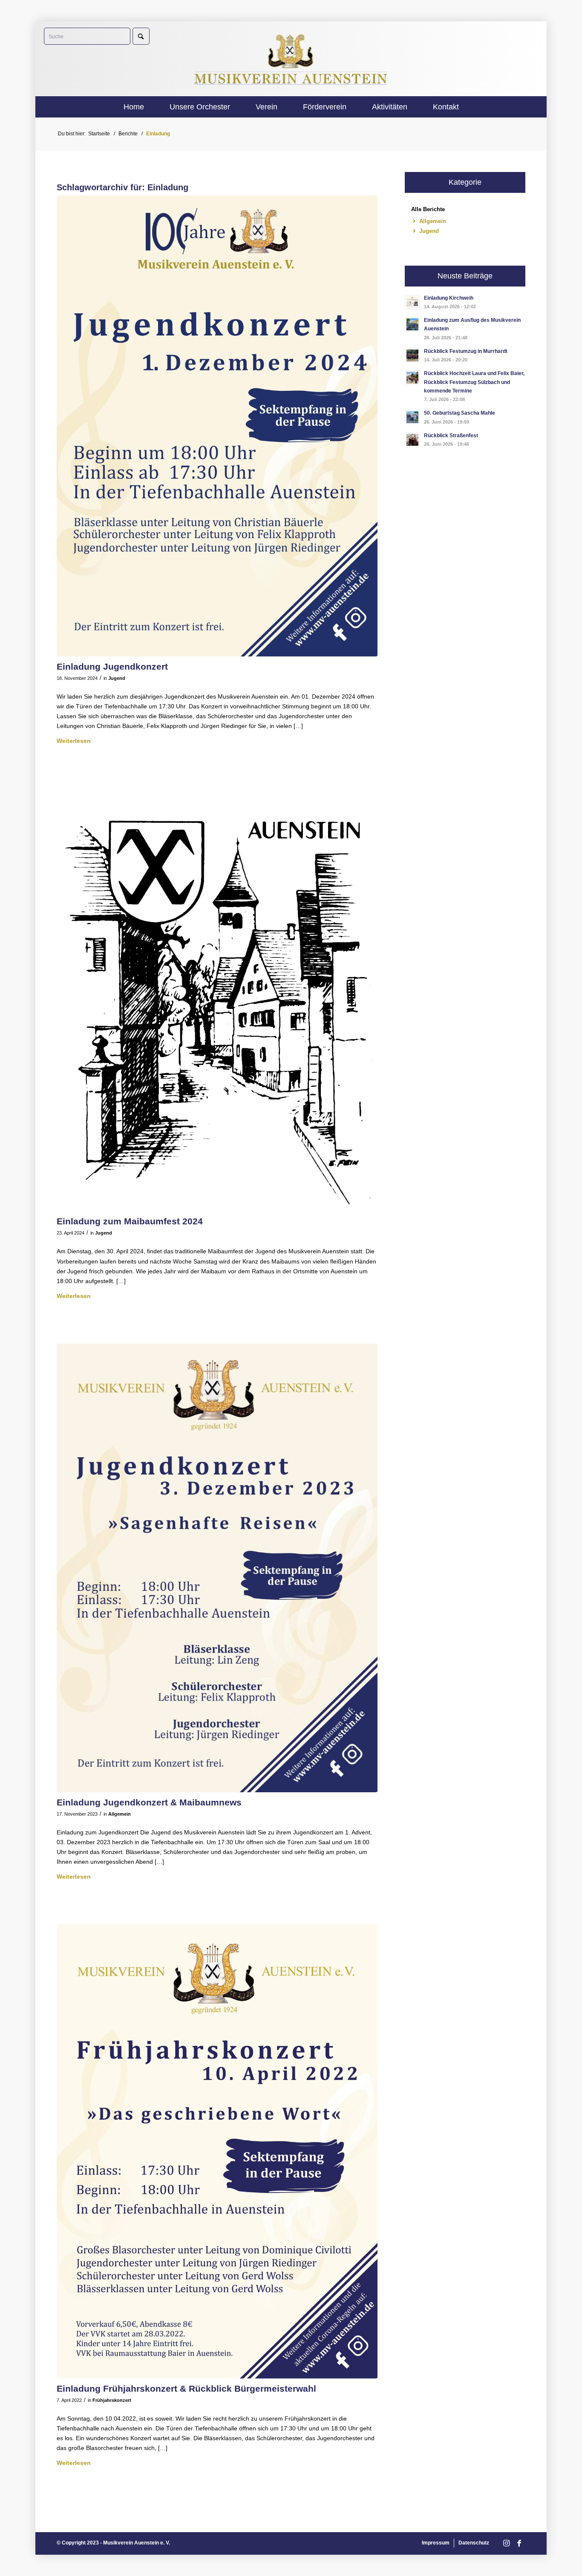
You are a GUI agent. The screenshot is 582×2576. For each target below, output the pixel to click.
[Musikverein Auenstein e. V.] (291, 59)
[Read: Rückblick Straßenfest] (412, 440)
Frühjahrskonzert (112, 2400)
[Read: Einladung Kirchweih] (412, 302)
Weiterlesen (74, 741)
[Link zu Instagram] (506, 2543)
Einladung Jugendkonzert (112, 666)
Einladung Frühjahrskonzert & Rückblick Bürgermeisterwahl (186, 2388)
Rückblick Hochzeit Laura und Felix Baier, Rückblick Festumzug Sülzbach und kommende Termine (474, 382)
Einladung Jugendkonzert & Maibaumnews (149, 1802)
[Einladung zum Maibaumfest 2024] (217, 1000)
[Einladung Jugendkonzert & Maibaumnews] (217, 1568)
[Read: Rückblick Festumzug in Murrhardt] (412, 355)
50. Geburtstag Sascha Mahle (460, 413)
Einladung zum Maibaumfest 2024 (130, 1221)
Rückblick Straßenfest (451, 436)
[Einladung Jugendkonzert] (217, 426)
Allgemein (120, 1814)
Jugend (117, 678)
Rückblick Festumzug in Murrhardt (466, 351)
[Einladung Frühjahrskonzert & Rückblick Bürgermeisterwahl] (217, 2151)
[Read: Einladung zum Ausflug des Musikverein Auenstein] (412, 324)
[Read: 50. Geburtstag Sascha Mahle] (412, 417)
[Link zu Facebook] (519, 2543)
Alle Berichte (428, 209)
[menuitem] (134, 107)
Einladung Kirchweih (449, 298)
